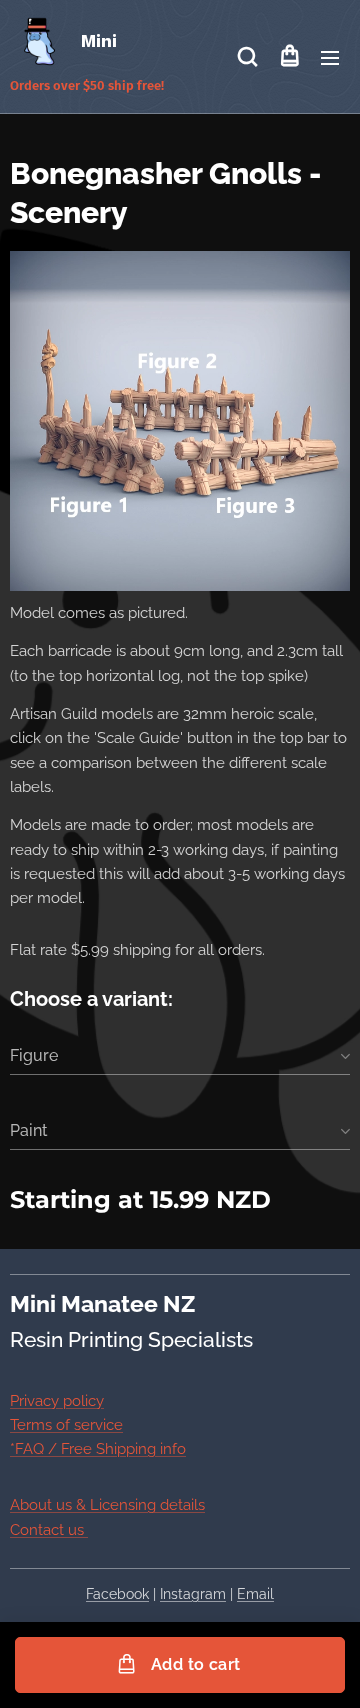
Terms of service (66, 1425)
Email (255, 1594)
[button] (247, 57)
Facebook (117, 1594)
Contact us (49, 1530)
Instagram (193, 1594)
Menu (330, 57)
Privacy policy (57, 1401)
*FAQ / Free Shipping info (98, 1449)
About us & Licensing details (107, 1505)
